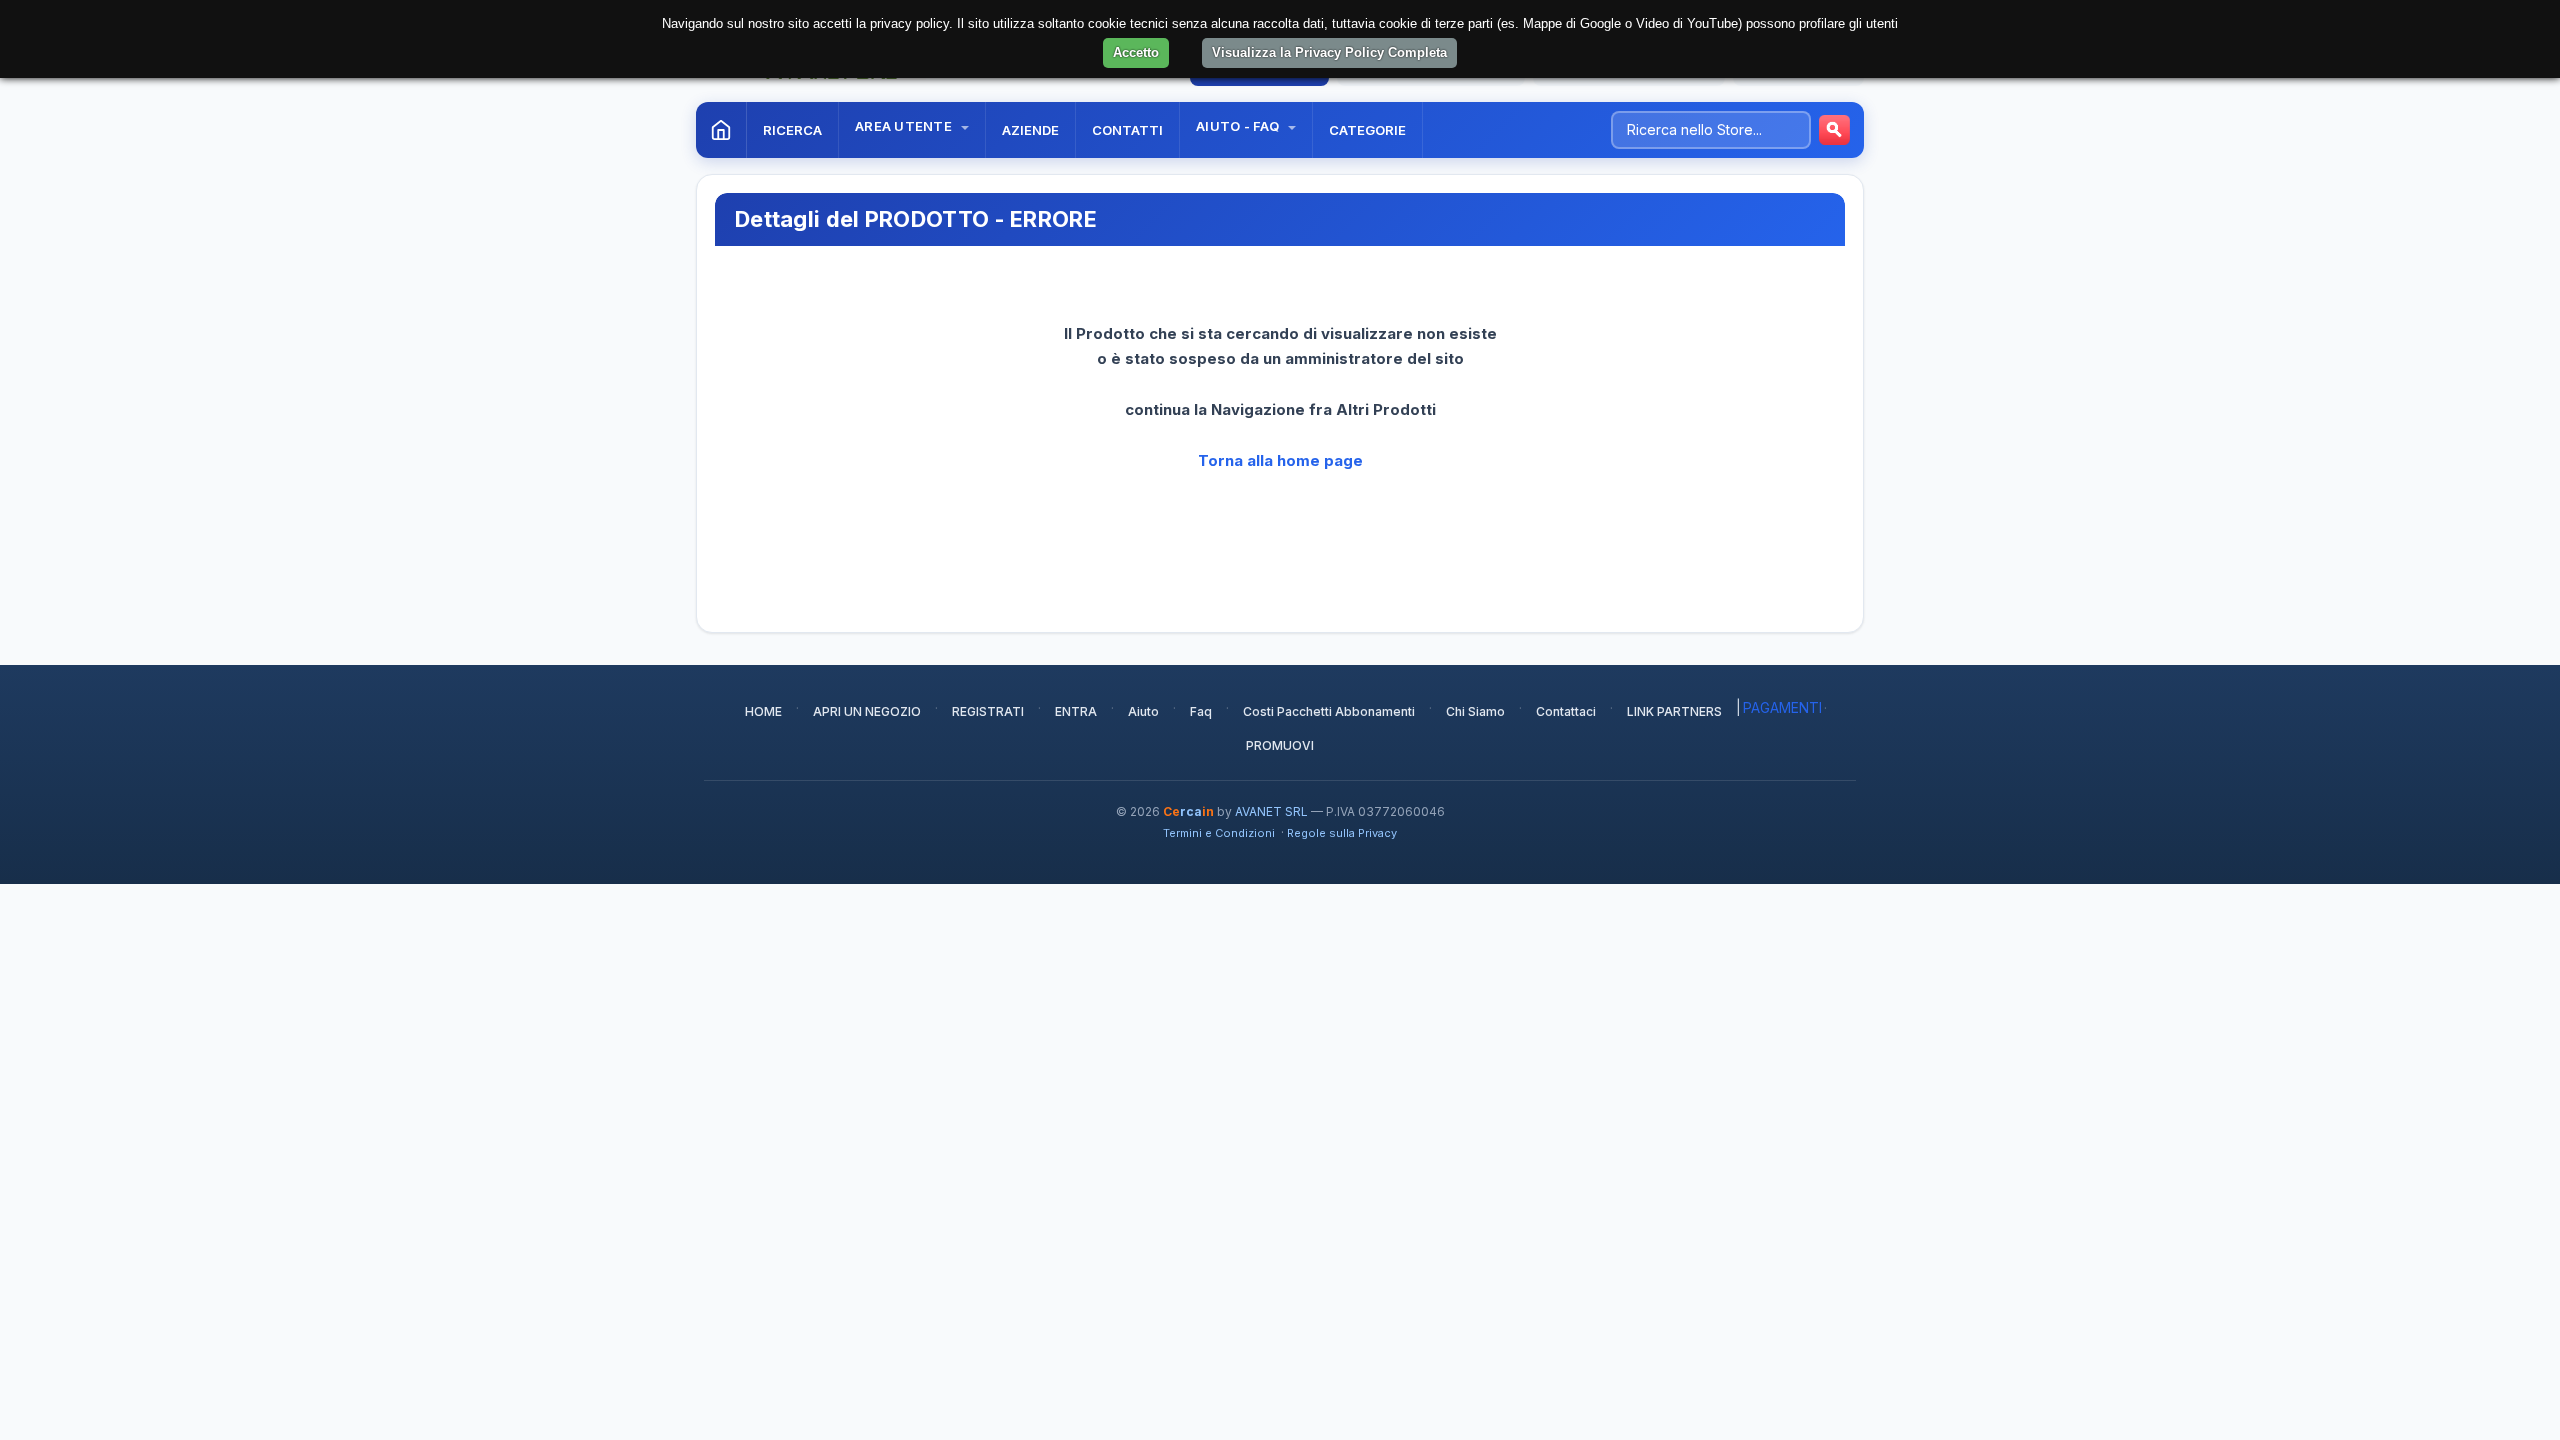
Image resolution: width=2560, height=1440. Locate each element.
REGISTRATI (988, 711)
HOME (763, 711)
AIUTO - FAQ (1239, 126)
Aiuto (1143, 711)
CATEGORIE (1367, 130)
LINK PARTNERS (1674, 711)
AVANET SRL (1271, 811)
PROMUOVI (1280, 745)
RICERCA (792, 130)
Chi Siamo (1475, 711)
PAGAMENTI (1782, 707)
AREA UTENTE (905, 126)
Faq (1201, 711)
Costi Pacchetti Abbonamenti (1329, 711)
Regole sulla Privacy (1342, 833)
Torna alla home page (1280, 460)
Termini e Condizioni (1219, 833)
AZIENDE (1030, 130)
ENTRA (1076, 711)
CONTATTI (1127, 130)
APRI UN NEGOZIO (867, 711)
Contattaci (1566, 711)
